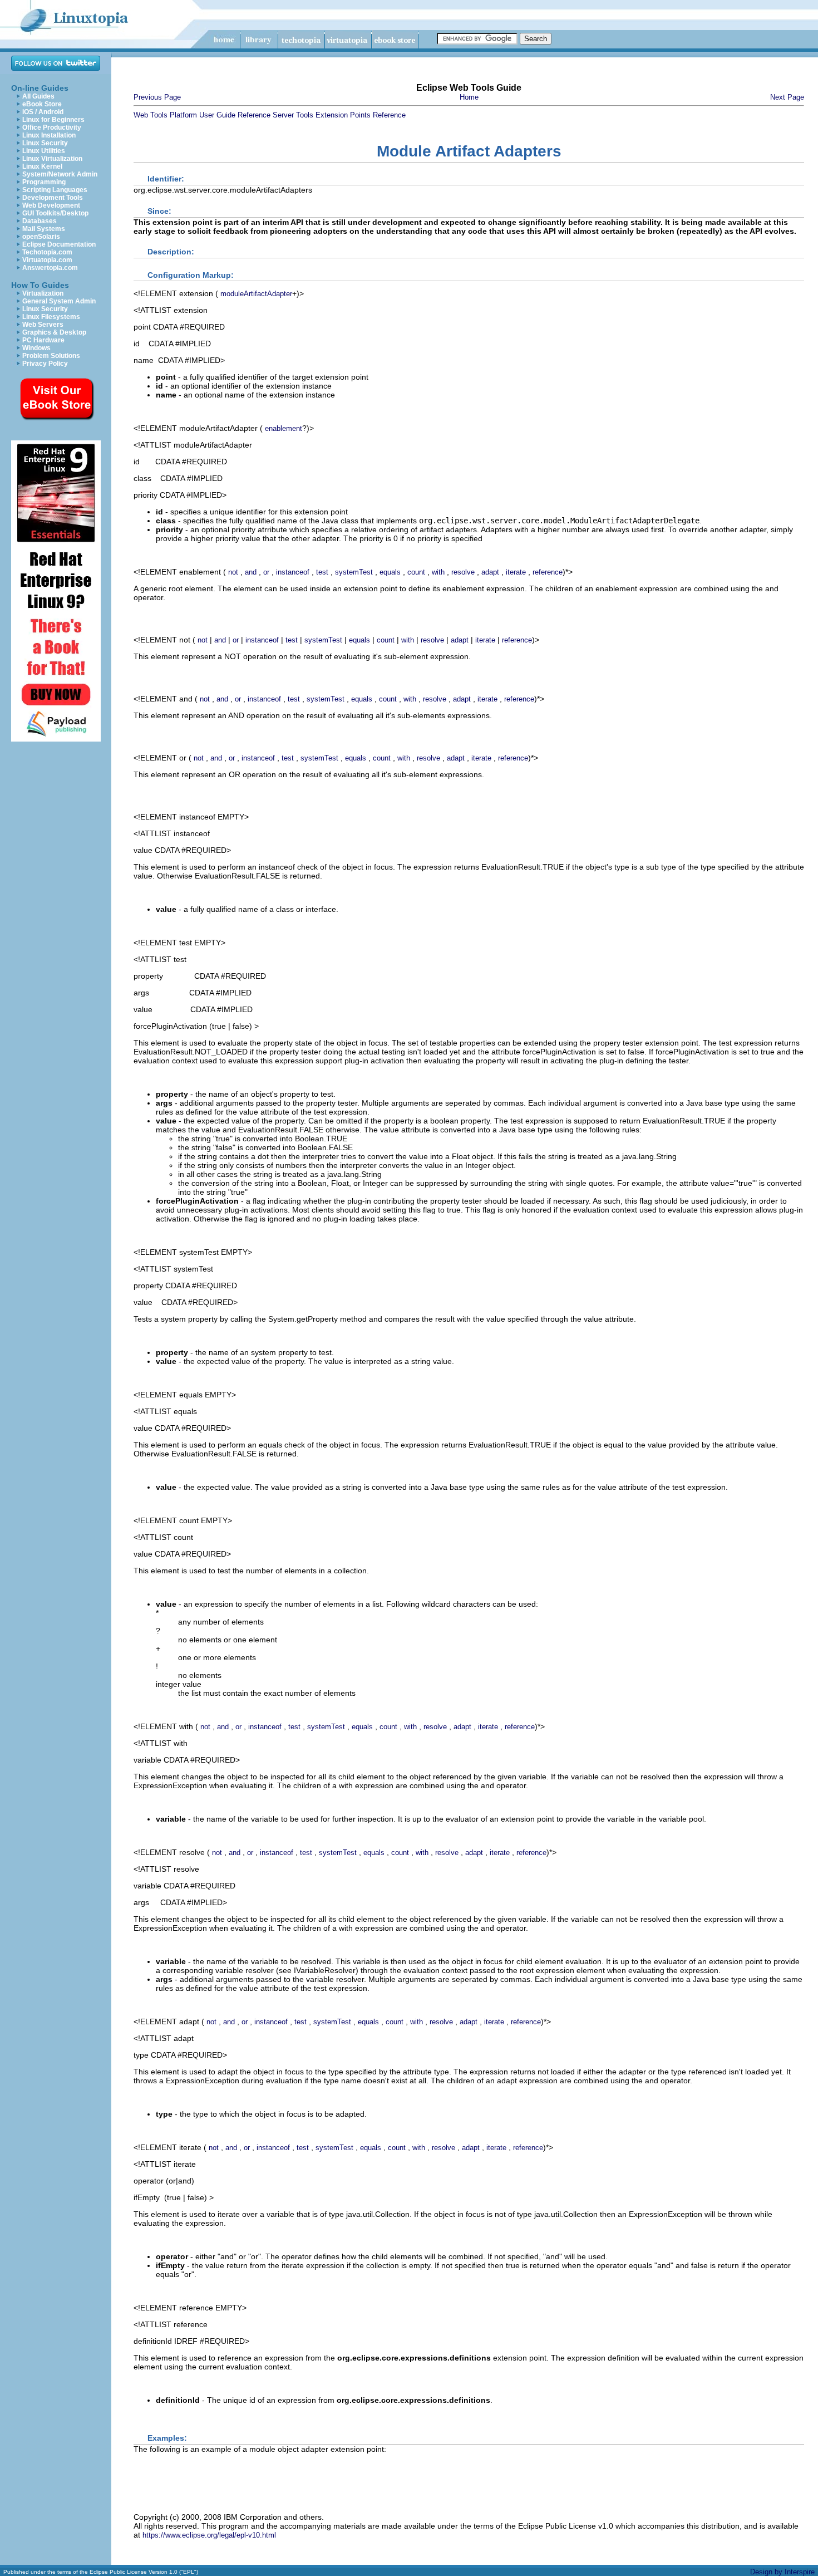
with (438, 572)
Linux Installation (49, 135)
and (251, 572)
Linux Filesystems (51, 317)
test (322, 572)
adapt (490, 572)
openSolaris (41, 237)
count (416, 572)
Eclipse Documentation (59, 244)
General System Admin (59, 301)
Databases (40, 221)
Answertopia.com (50, 268)
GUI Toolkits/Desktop (55, 213)
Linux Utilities (44, 151)
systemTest (354, 572)
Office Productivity (52, 127)
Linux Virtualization (52, 159)
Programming (44, 182)
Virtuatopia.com (47, 260)
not (233, 572)
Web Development (51, 205)
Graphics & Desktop (54, 332)
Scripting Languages (55, 190)
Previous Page (157, 97)
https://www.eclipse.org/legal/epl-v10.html (209, 2535)
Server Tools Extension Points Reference (339, 115)
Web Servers (43, 325)
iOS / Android (43, 112)
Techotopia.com (47, 252)
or (266, 572)
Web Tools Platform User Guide (184, 115)
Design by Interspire (782, 2572)
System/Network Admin (60, 174)
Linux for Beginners (53, 120)
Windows (36, 348)
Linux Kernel (42, 166)
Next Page (787, 97)
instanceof (293, 572)
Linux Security (45, 143)
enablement (284, 428)
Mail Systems (44, 229)
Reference (254, 115)
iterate (516, 572)
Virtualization (43, 293)
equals (390, 572)
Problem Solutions (51, 356)
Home (469, 97)
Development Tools (53, 198)
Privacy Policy (45, 364)
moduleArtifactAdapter (256, 294)
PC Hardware (43, 340)
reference (548, 572)
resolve (463, 572)
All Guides (38, 96)
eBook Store (42, 104)
